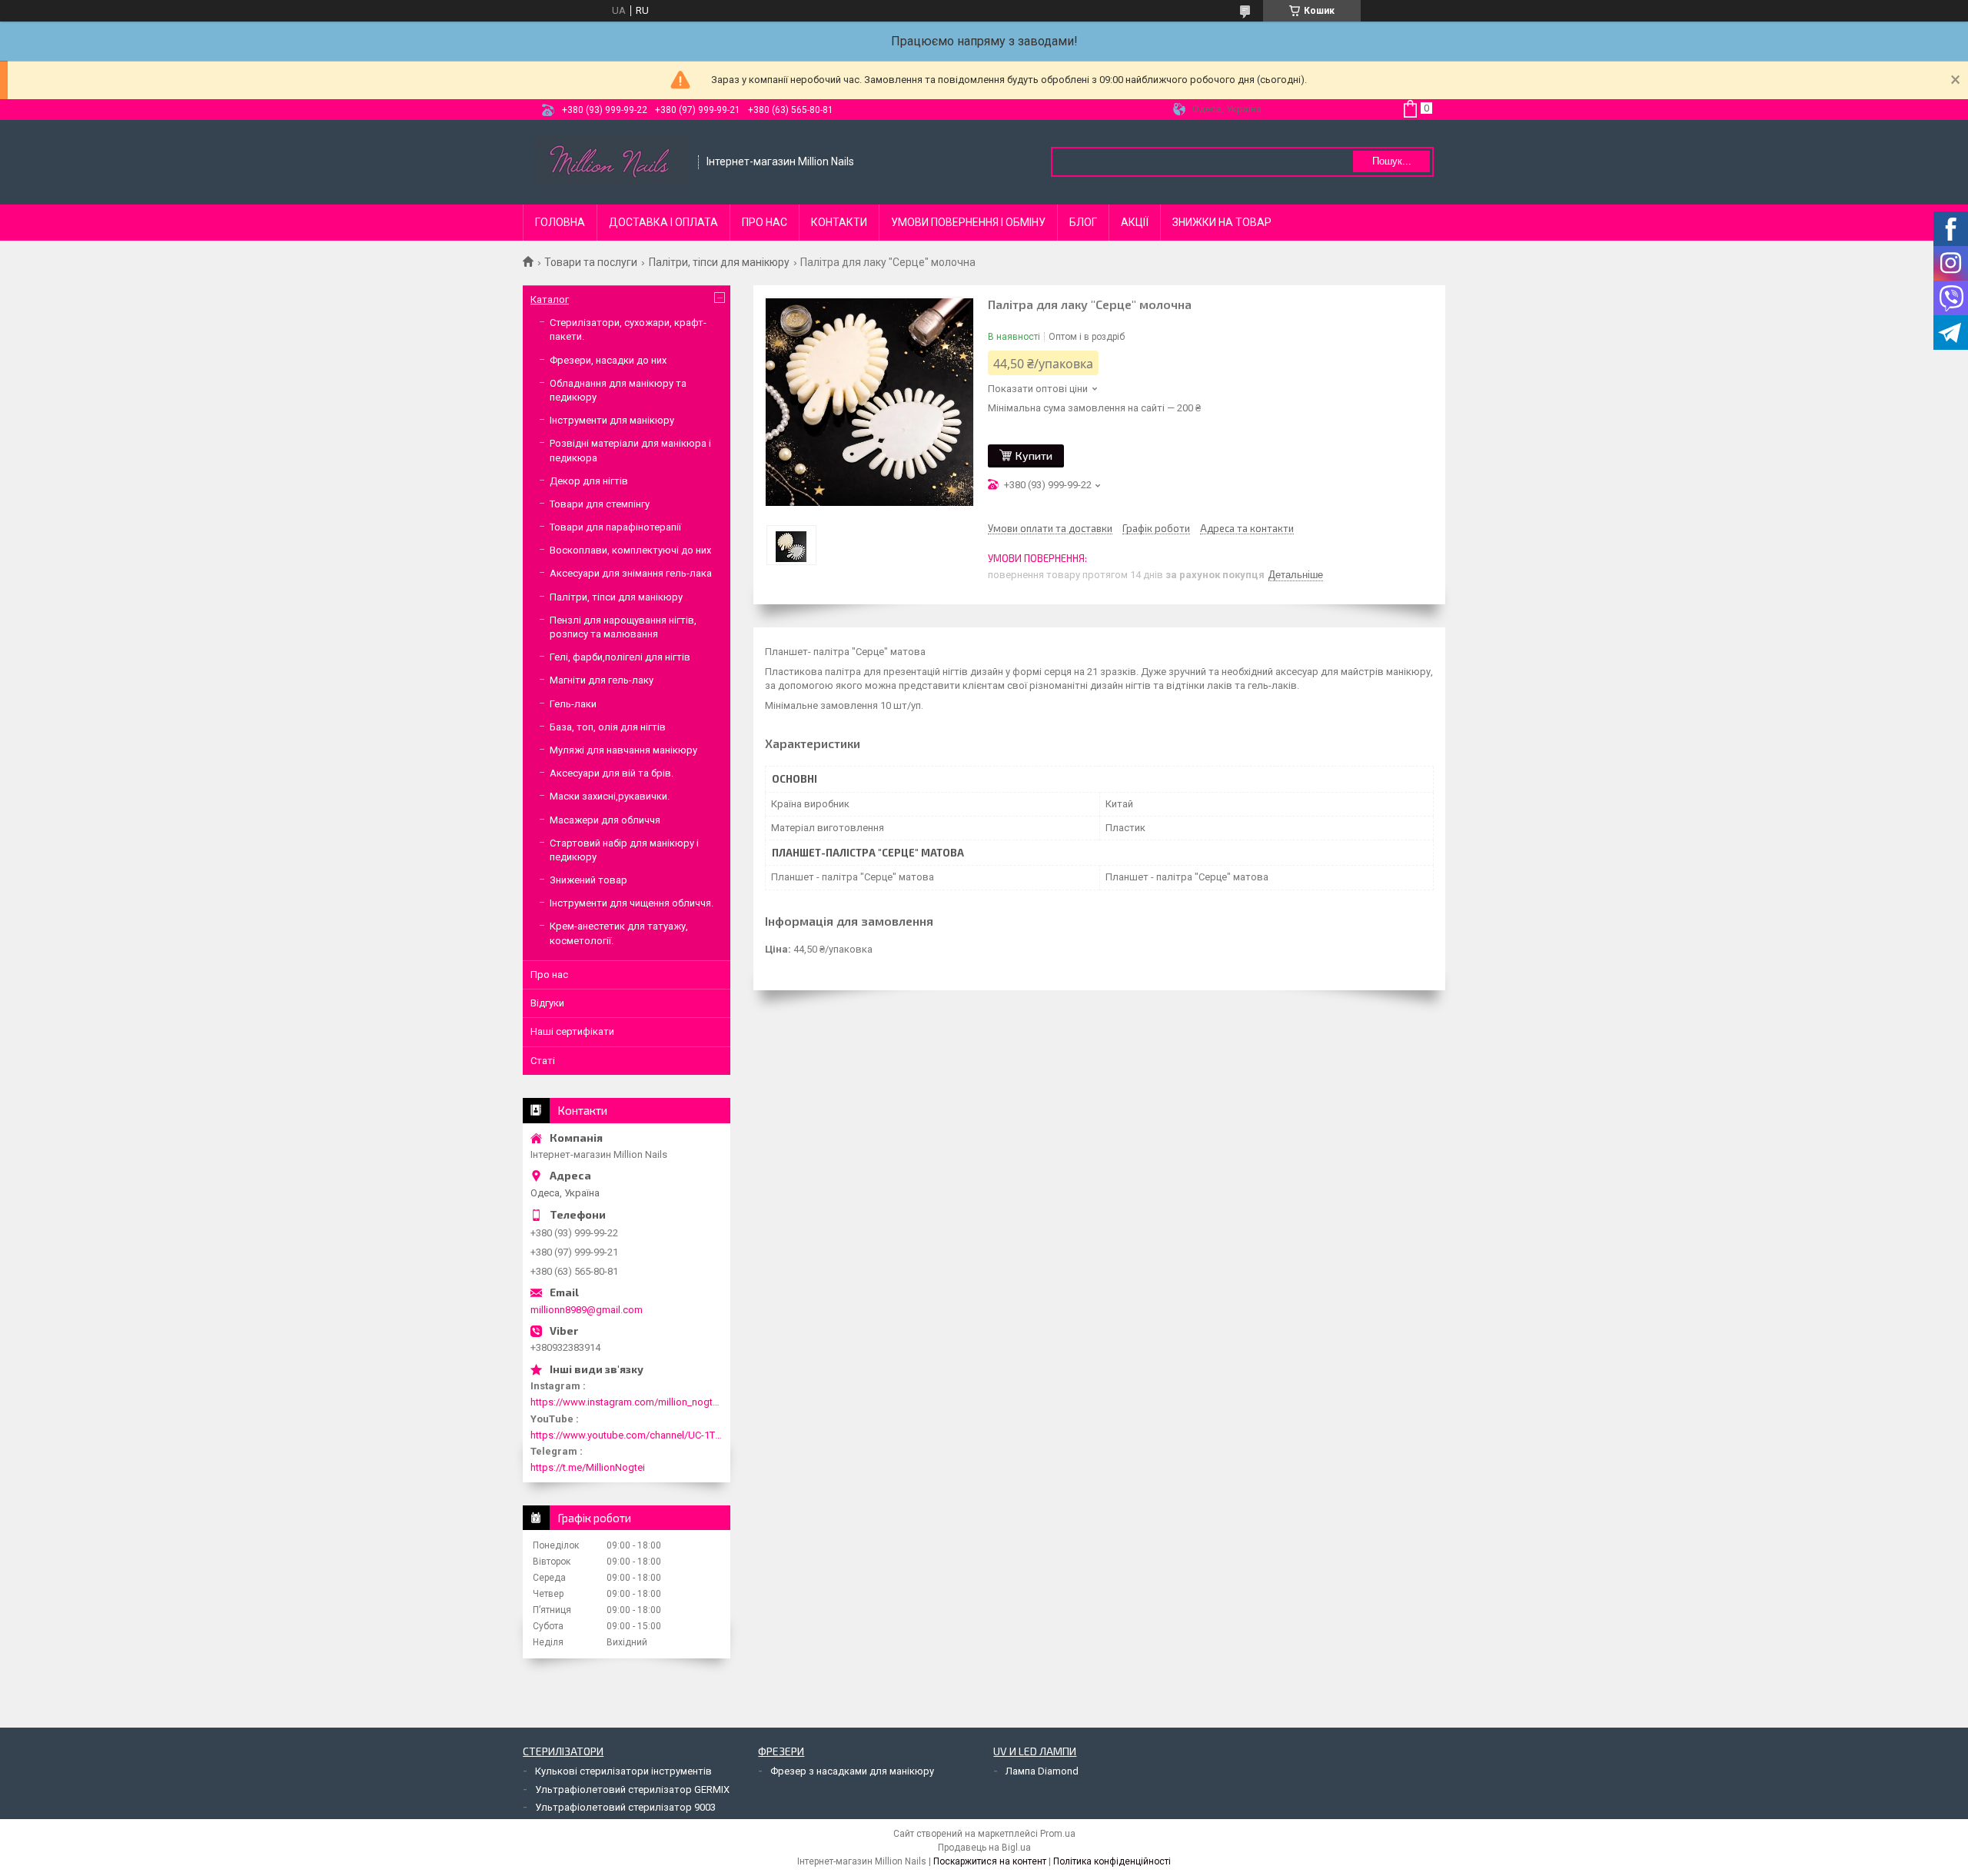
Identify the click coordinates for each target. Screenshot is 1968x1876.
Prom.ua (1058, 1834)
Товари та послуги (591, 262)
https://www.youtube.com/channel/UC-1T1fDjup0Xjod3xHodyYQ (627, 1435)
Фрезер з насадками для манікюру (852, 1771)
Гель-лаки (573, 704)
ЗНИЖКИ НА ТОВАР (1222, 222)
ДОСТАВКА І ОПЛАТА (663, 222)
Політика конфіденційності (1112, 1861)
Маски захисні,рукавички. (610, 796)
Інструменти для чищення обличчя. (632, 903)
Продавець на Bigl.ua (984, 1848)
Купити (1034, 456)
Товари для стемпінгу (600, 504)
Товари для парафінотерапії (615, 527)
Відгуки (547, 1003)
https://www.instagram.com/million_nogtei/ (627, 1402)
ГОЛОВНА (560, 222)
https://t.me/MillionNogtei (588, 1467)
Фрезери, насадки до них (608, 360)
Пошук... (1392, 161)
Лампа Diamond (1042, 1771)
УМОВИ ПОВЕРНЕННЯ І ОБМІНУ (968, 222)
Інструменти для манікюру (612, 420)
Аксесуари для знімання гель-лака (631, 573)
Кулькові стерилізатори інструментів (623, 1771)
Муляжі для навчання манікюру (623, 750)
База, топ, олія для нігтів (608, 727)
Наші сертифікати (572, 1031)
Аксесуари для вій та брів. (612, 773)
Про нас (549, 975)
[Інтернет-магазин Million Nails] (611, 162)
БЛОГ (1083, 222)
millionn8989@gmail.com (587, 1310)
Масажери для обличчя (605, 820)
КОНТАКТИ (839, 222)
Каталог (550, 299)
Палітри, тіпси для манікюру (719, 262)
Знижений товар (588, 880)
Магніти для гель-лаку (602, 680)
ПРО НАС (765, 222)
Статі (543, 1061)
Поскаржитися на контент (990, 1861)
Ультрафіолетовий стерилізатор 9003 (625, 1807)
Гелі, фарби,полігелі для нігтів (620, 657)
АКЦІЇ (1135, 222)
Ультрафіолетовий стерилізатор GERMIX (632, 1790)
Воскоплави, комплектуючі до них (630, 550)
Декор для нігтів (589, 481)
